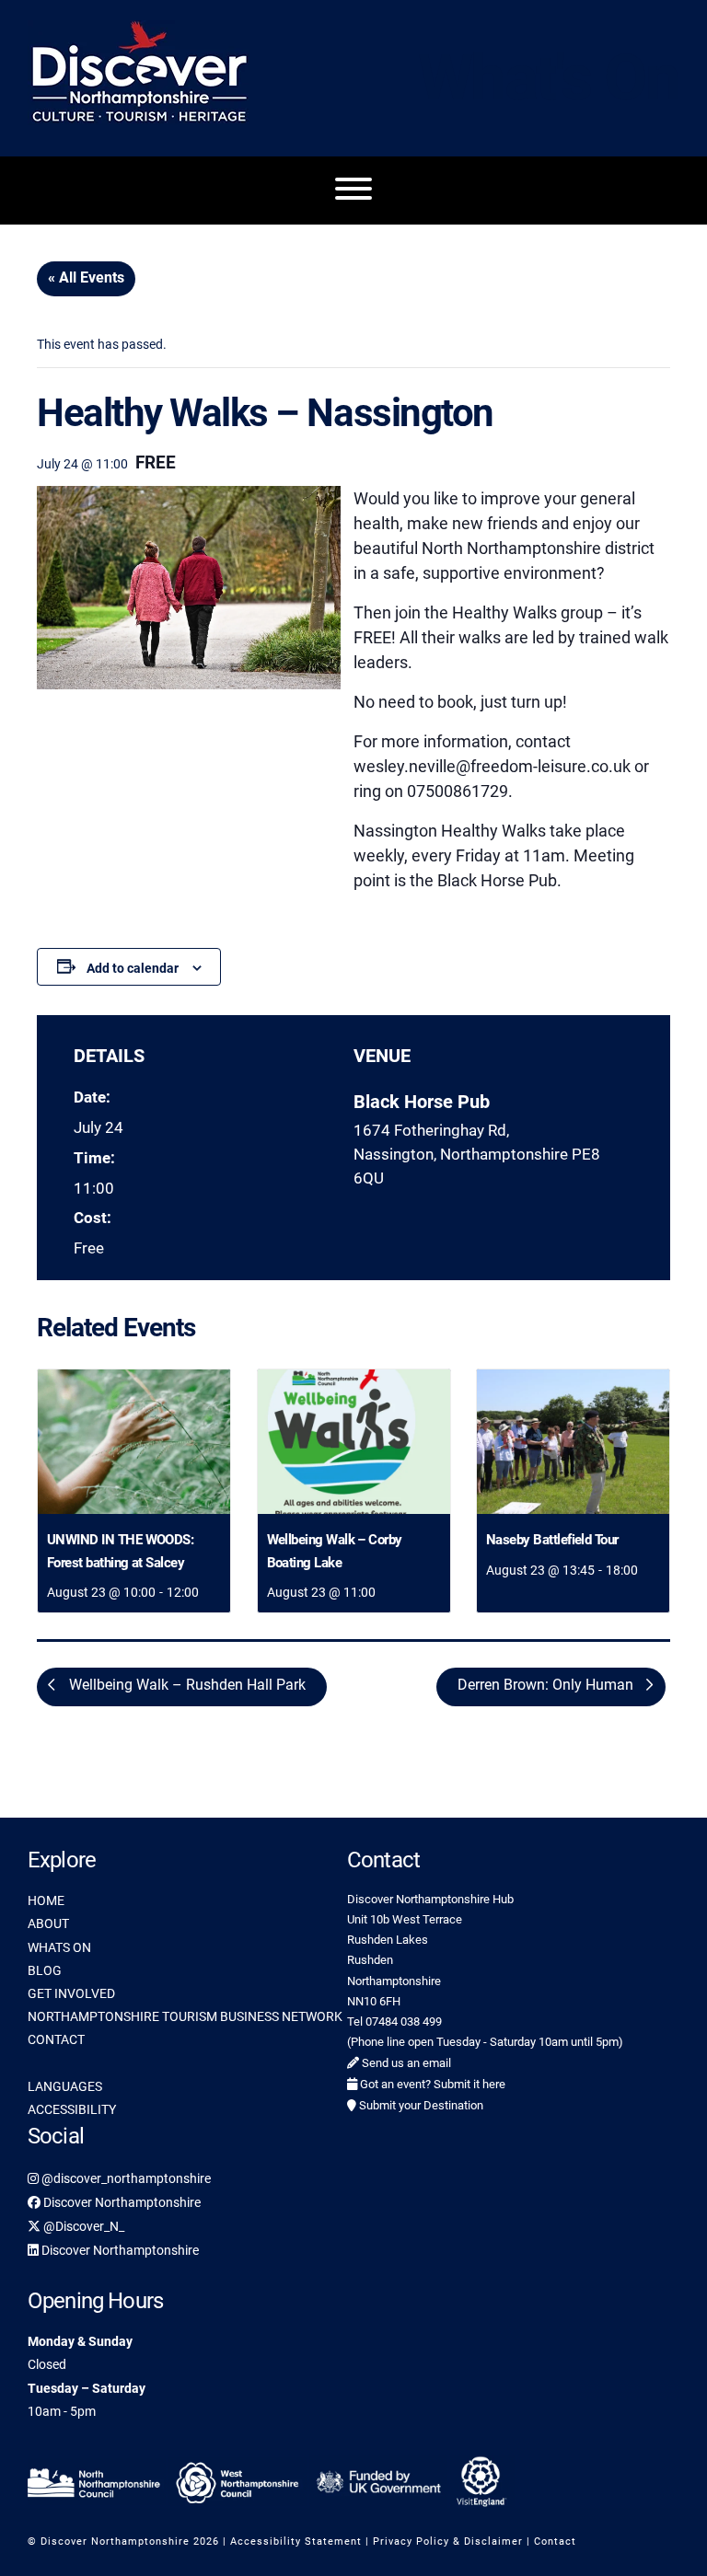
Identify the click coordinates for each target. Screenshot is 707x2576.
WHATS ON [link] (59, 1947)
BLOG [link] (45, 1970)
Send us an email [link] (405, 2063)
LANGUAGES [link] (65, 2086)
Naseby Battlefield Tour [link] (552, 1540)
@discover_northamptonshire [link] (125, 2178)
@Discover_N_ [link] (82, 2226)
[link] (134, 1442)
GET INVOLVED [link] (71, 1993)
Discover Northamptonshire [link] (121, 2202)
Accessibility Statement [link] (296, 2541)
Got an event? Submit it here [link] (431, 2084)
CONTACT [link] (56, 2039)
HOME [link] (46, 1900)
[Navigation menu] (353, 191)
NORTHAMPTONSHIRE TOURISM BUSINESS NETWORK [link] (185, 2016)
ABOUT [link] (48, 1923)
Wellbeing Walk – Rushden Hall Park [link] (185, 1685)
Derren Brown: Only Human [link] (547, 1685)
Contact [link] (555, 2541)
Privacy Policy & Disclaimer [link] (448, 2541)
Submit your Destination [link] (420, 2105)
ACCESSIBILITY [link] (72, 2109)
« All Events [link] (86, 277)
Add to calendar (133, 968)
